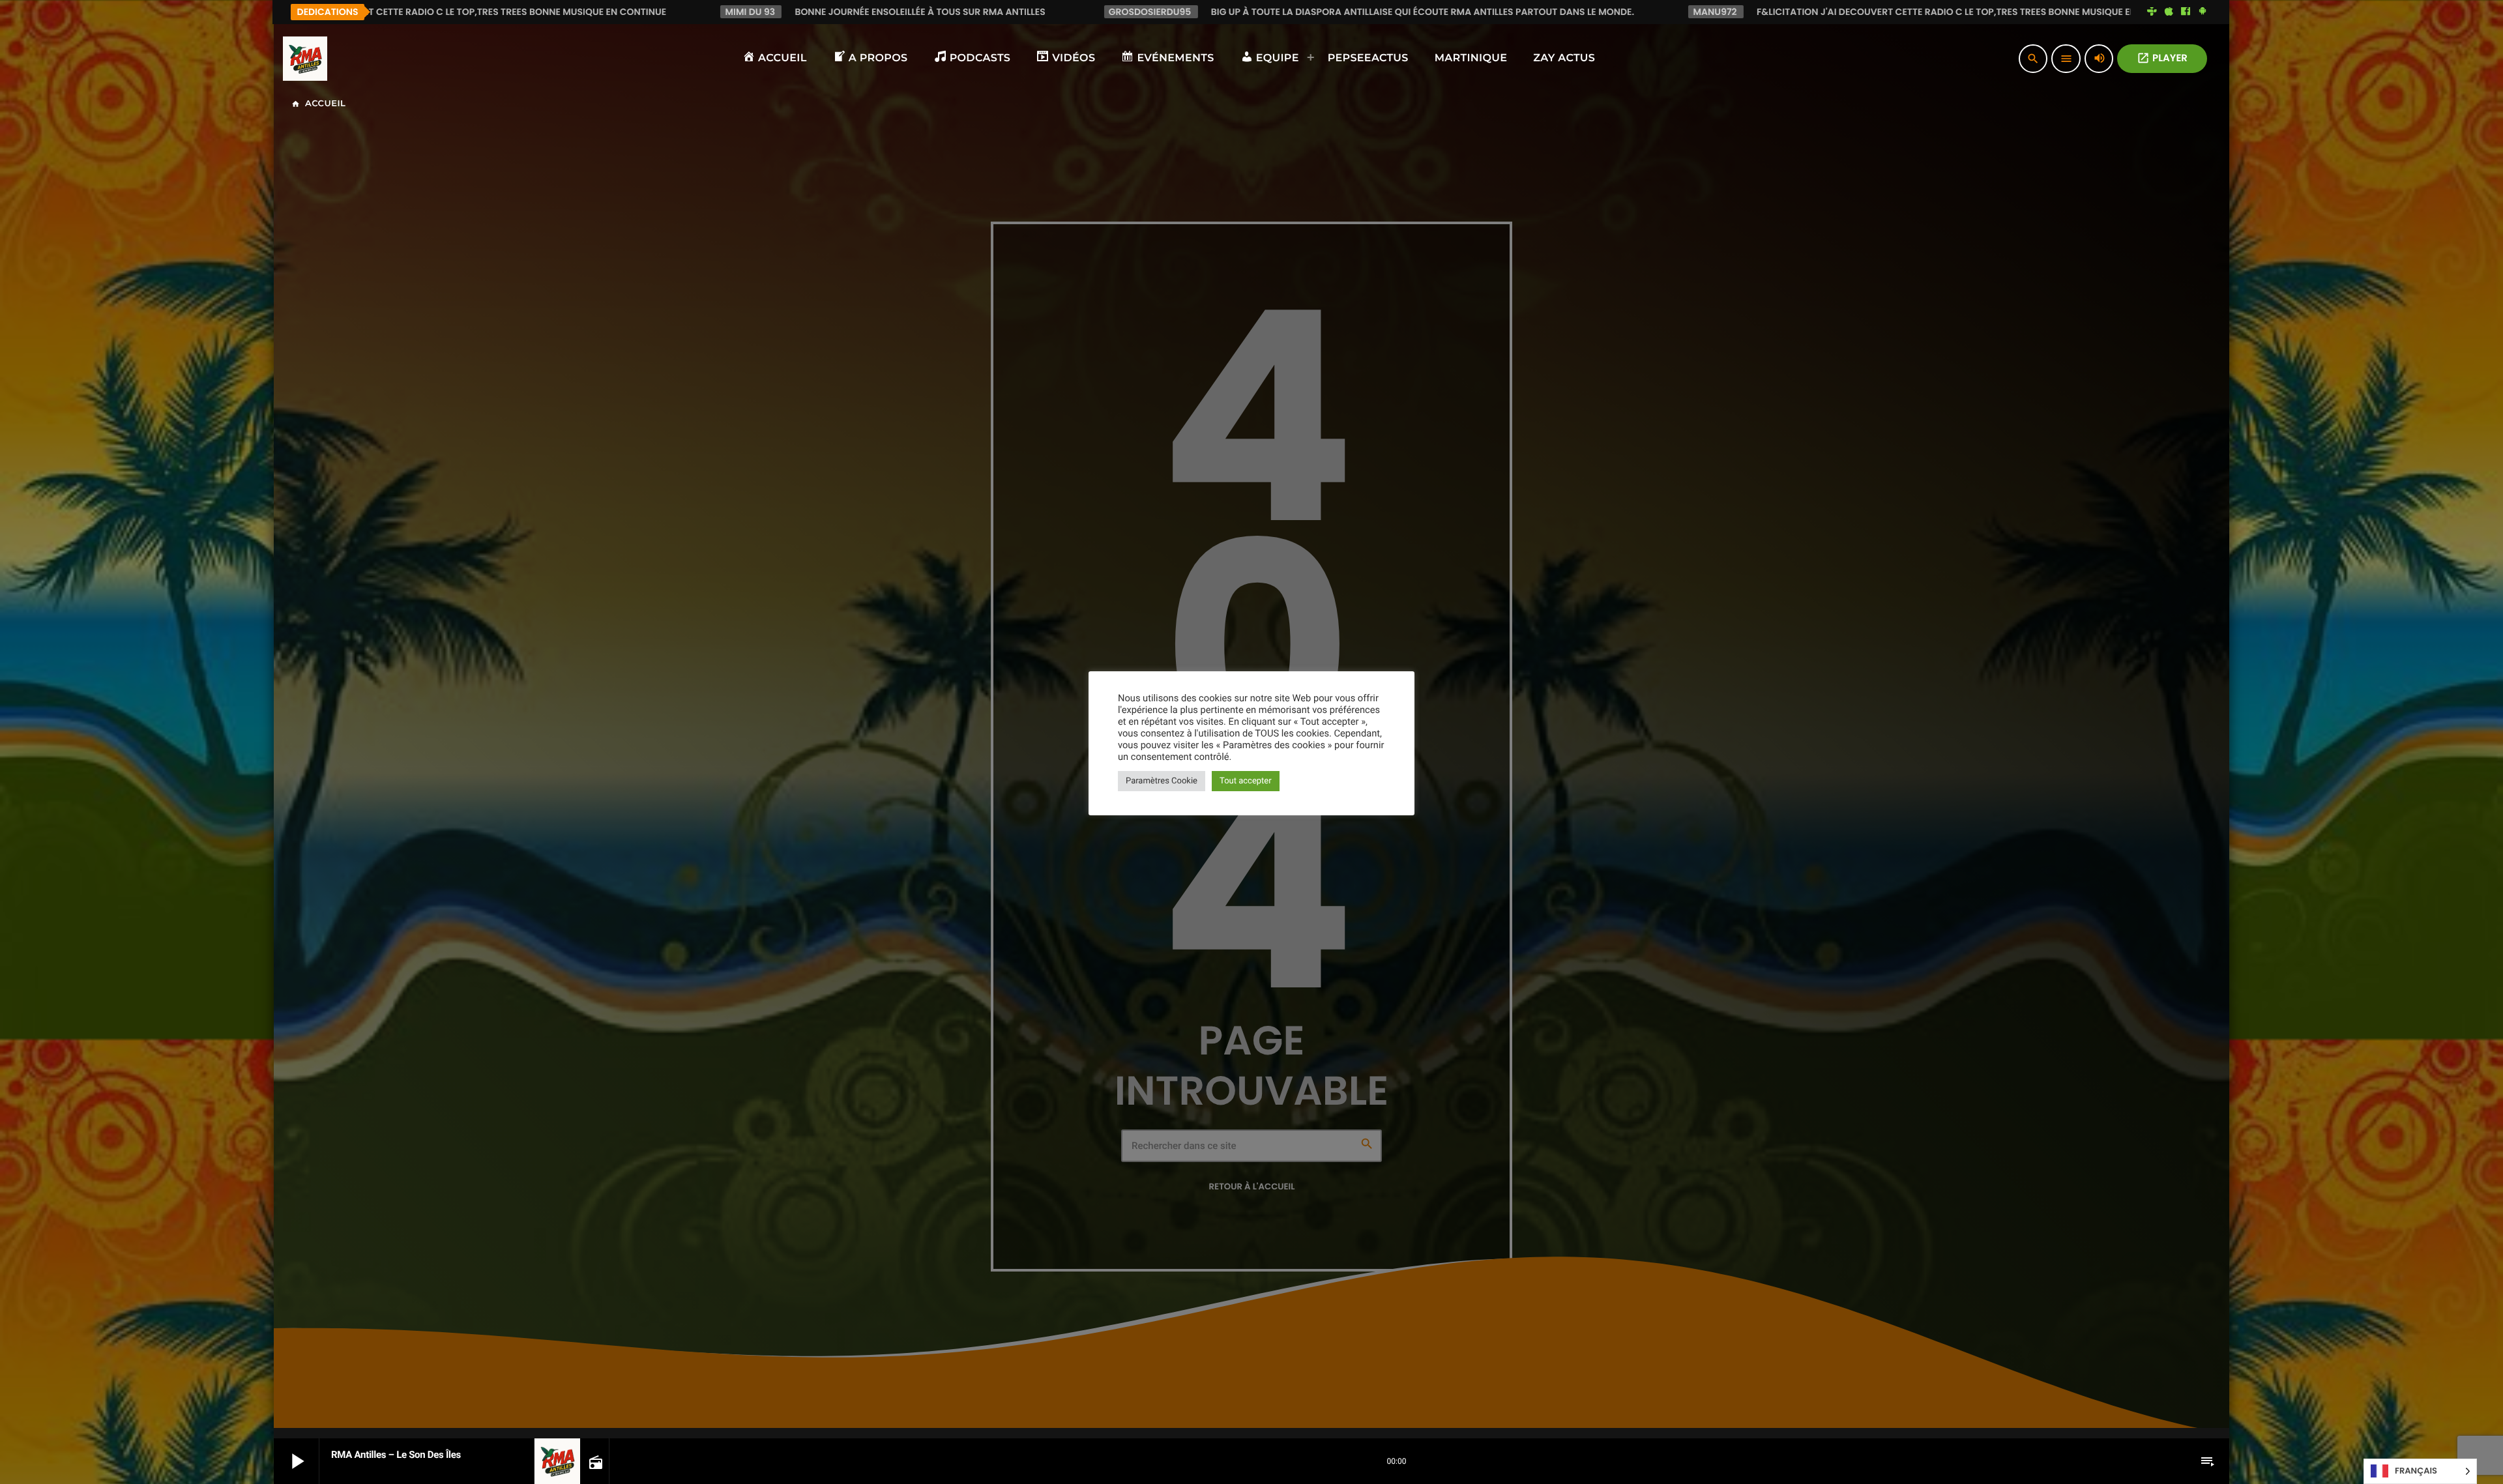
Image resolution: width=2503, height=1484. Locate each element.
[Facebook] (2186, 12)
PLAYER (2162, 58)
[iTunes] (2169, 12)
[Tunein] (2152, 12)
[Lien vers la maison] (305, 59)
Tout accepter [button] (1246, 781)
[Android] (2203, 12)
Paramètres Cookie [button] (1162, 781)
